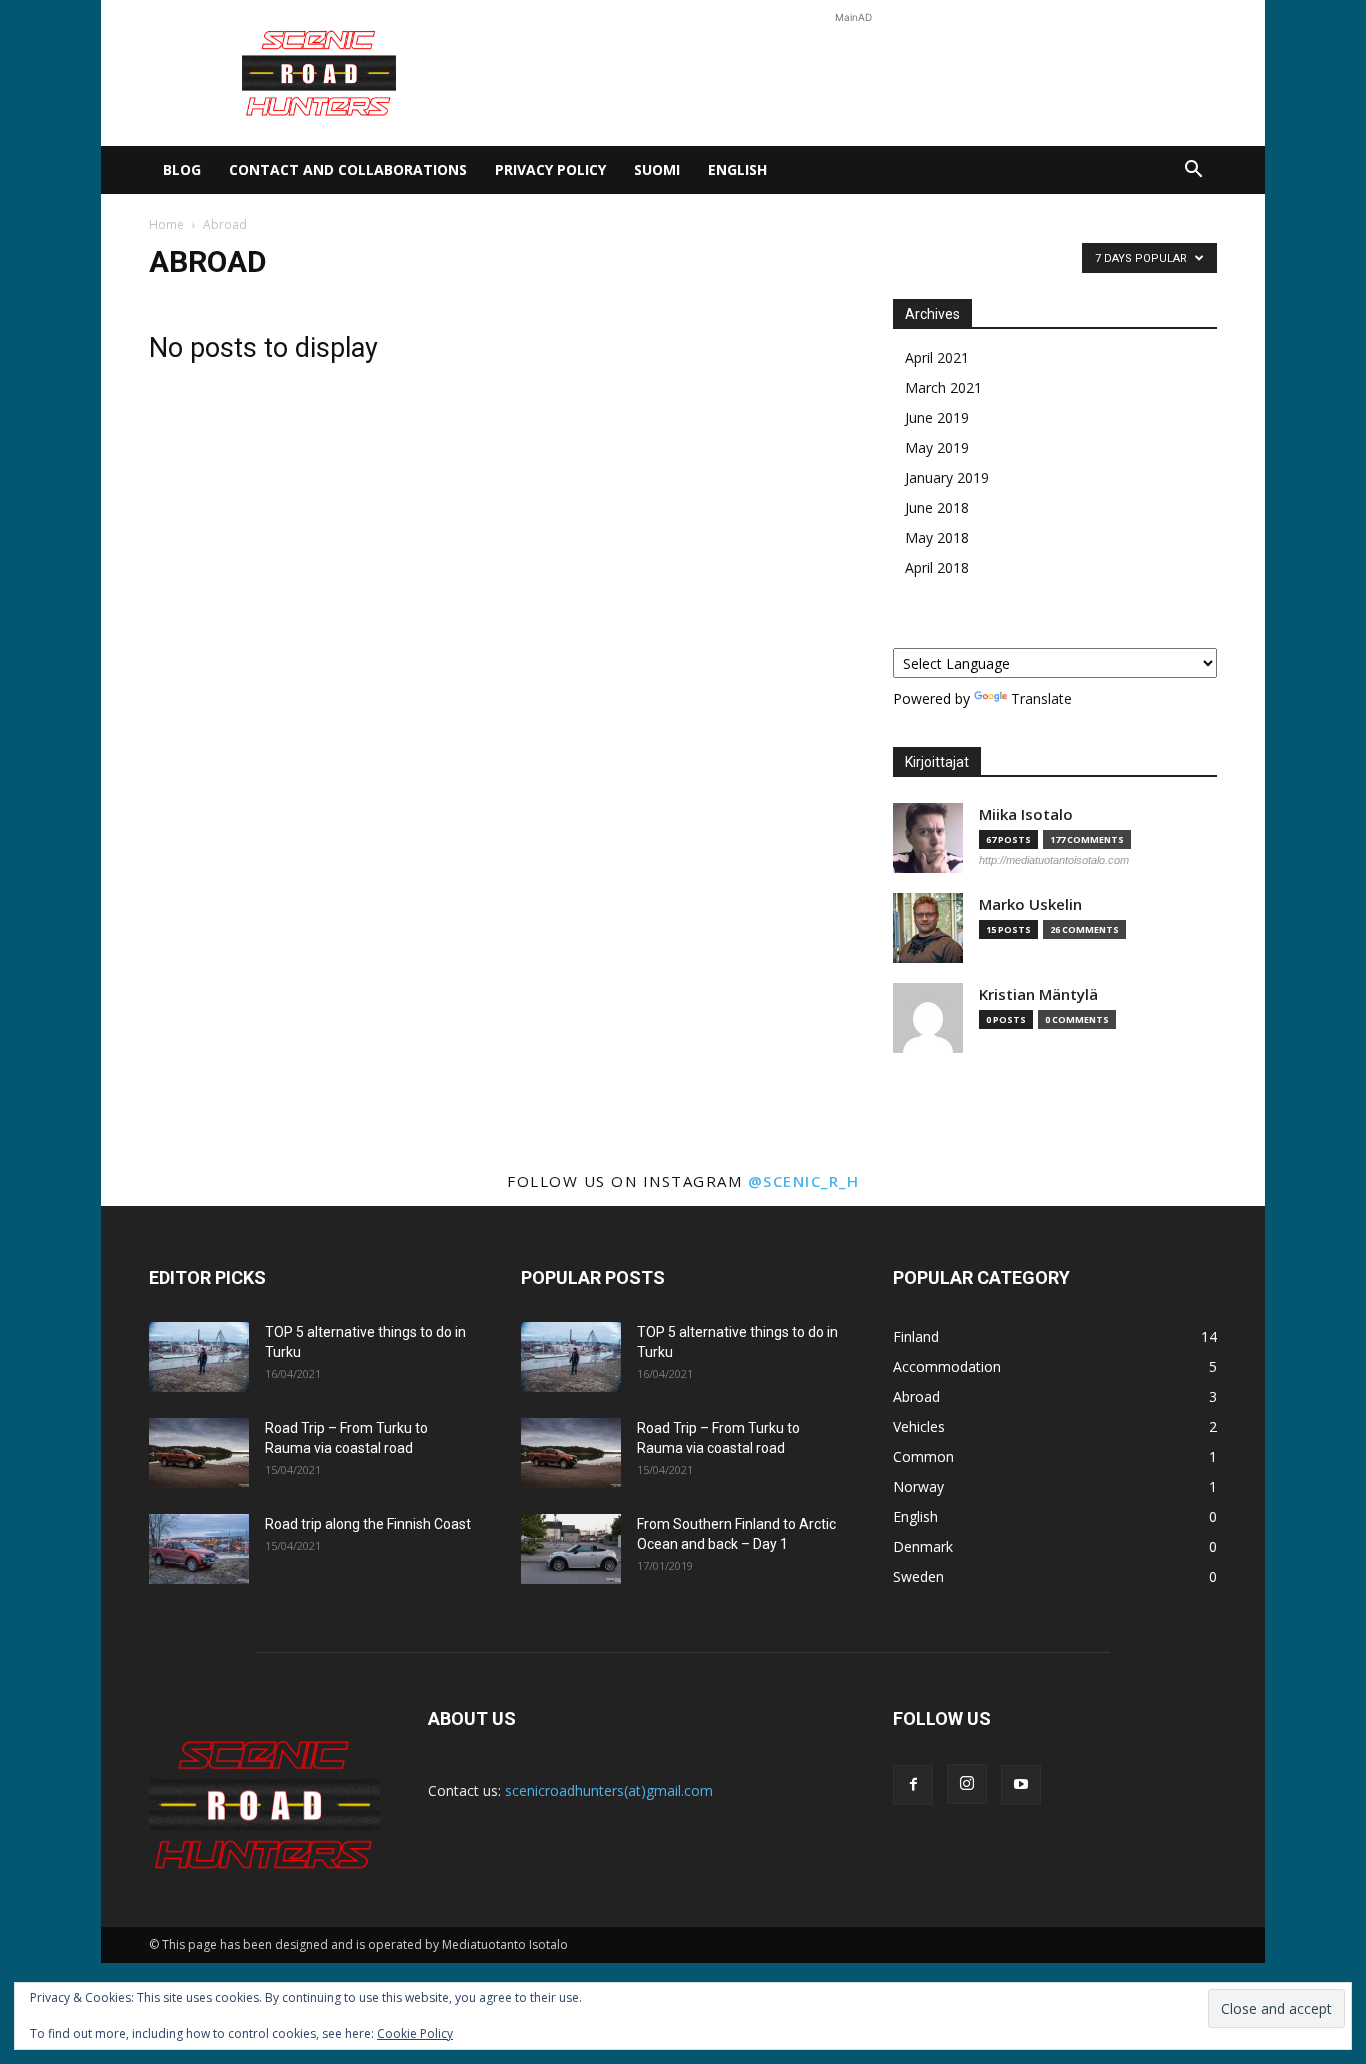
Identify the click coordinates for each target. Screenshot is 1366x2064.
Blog (182, 169)
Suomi (657, 169)
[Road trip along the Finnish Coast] (199, 1549)
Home (166, 224)
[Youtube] (1021, 1785)
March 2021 (943, 387)
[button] (1193, 171)
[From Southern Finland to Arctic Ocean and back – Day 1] (571, 1549)
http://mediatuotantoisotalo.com (1054, 860)
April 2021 (937, 357)
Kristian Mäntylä (1038, 994)
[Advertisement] (853, 73)
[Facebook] (913, 1785)
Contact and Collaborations (348, 169)
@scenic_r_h (804, 1181)
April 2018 (937, 567)
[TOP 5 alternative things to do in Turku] (199, 1357)
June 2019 (937, 417)
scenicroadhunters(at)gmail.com (609, 1790)
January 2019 (947, 477)
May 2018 (937, 537)
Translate (1041, 698)
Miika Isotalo (1026, 814)
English (737, 169)
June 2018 (937, 507)
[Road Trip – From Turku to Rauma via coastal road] (199, 1453)
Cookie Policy (415, 2033)
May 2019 (937, 447)
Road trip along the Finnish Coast (368, 1524)
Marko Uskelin (1030, 904)
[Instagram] (967, 1784)
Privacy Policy (550, 169)
